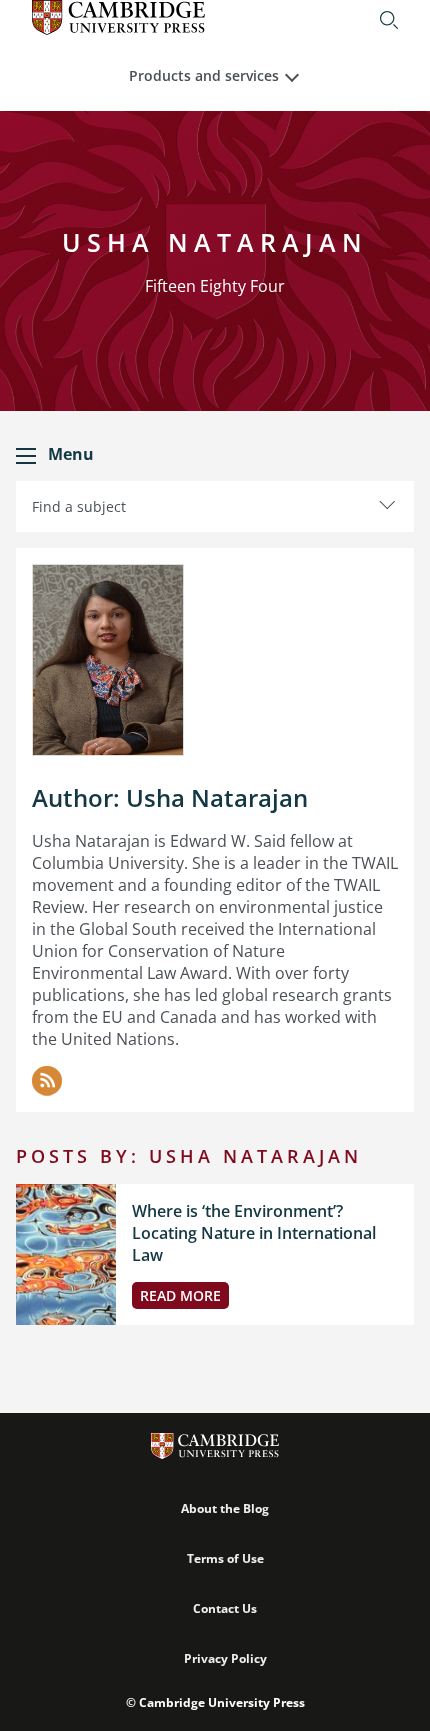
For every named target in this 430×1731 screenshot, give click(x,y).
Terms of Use (225, 1558)
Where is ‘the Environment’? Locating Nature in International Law (254, 1233)
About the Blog (225, 1508)
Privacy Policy (225, 1658)
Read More (180, 1295)
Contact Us (225, 1608)
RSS (47, 1081)
